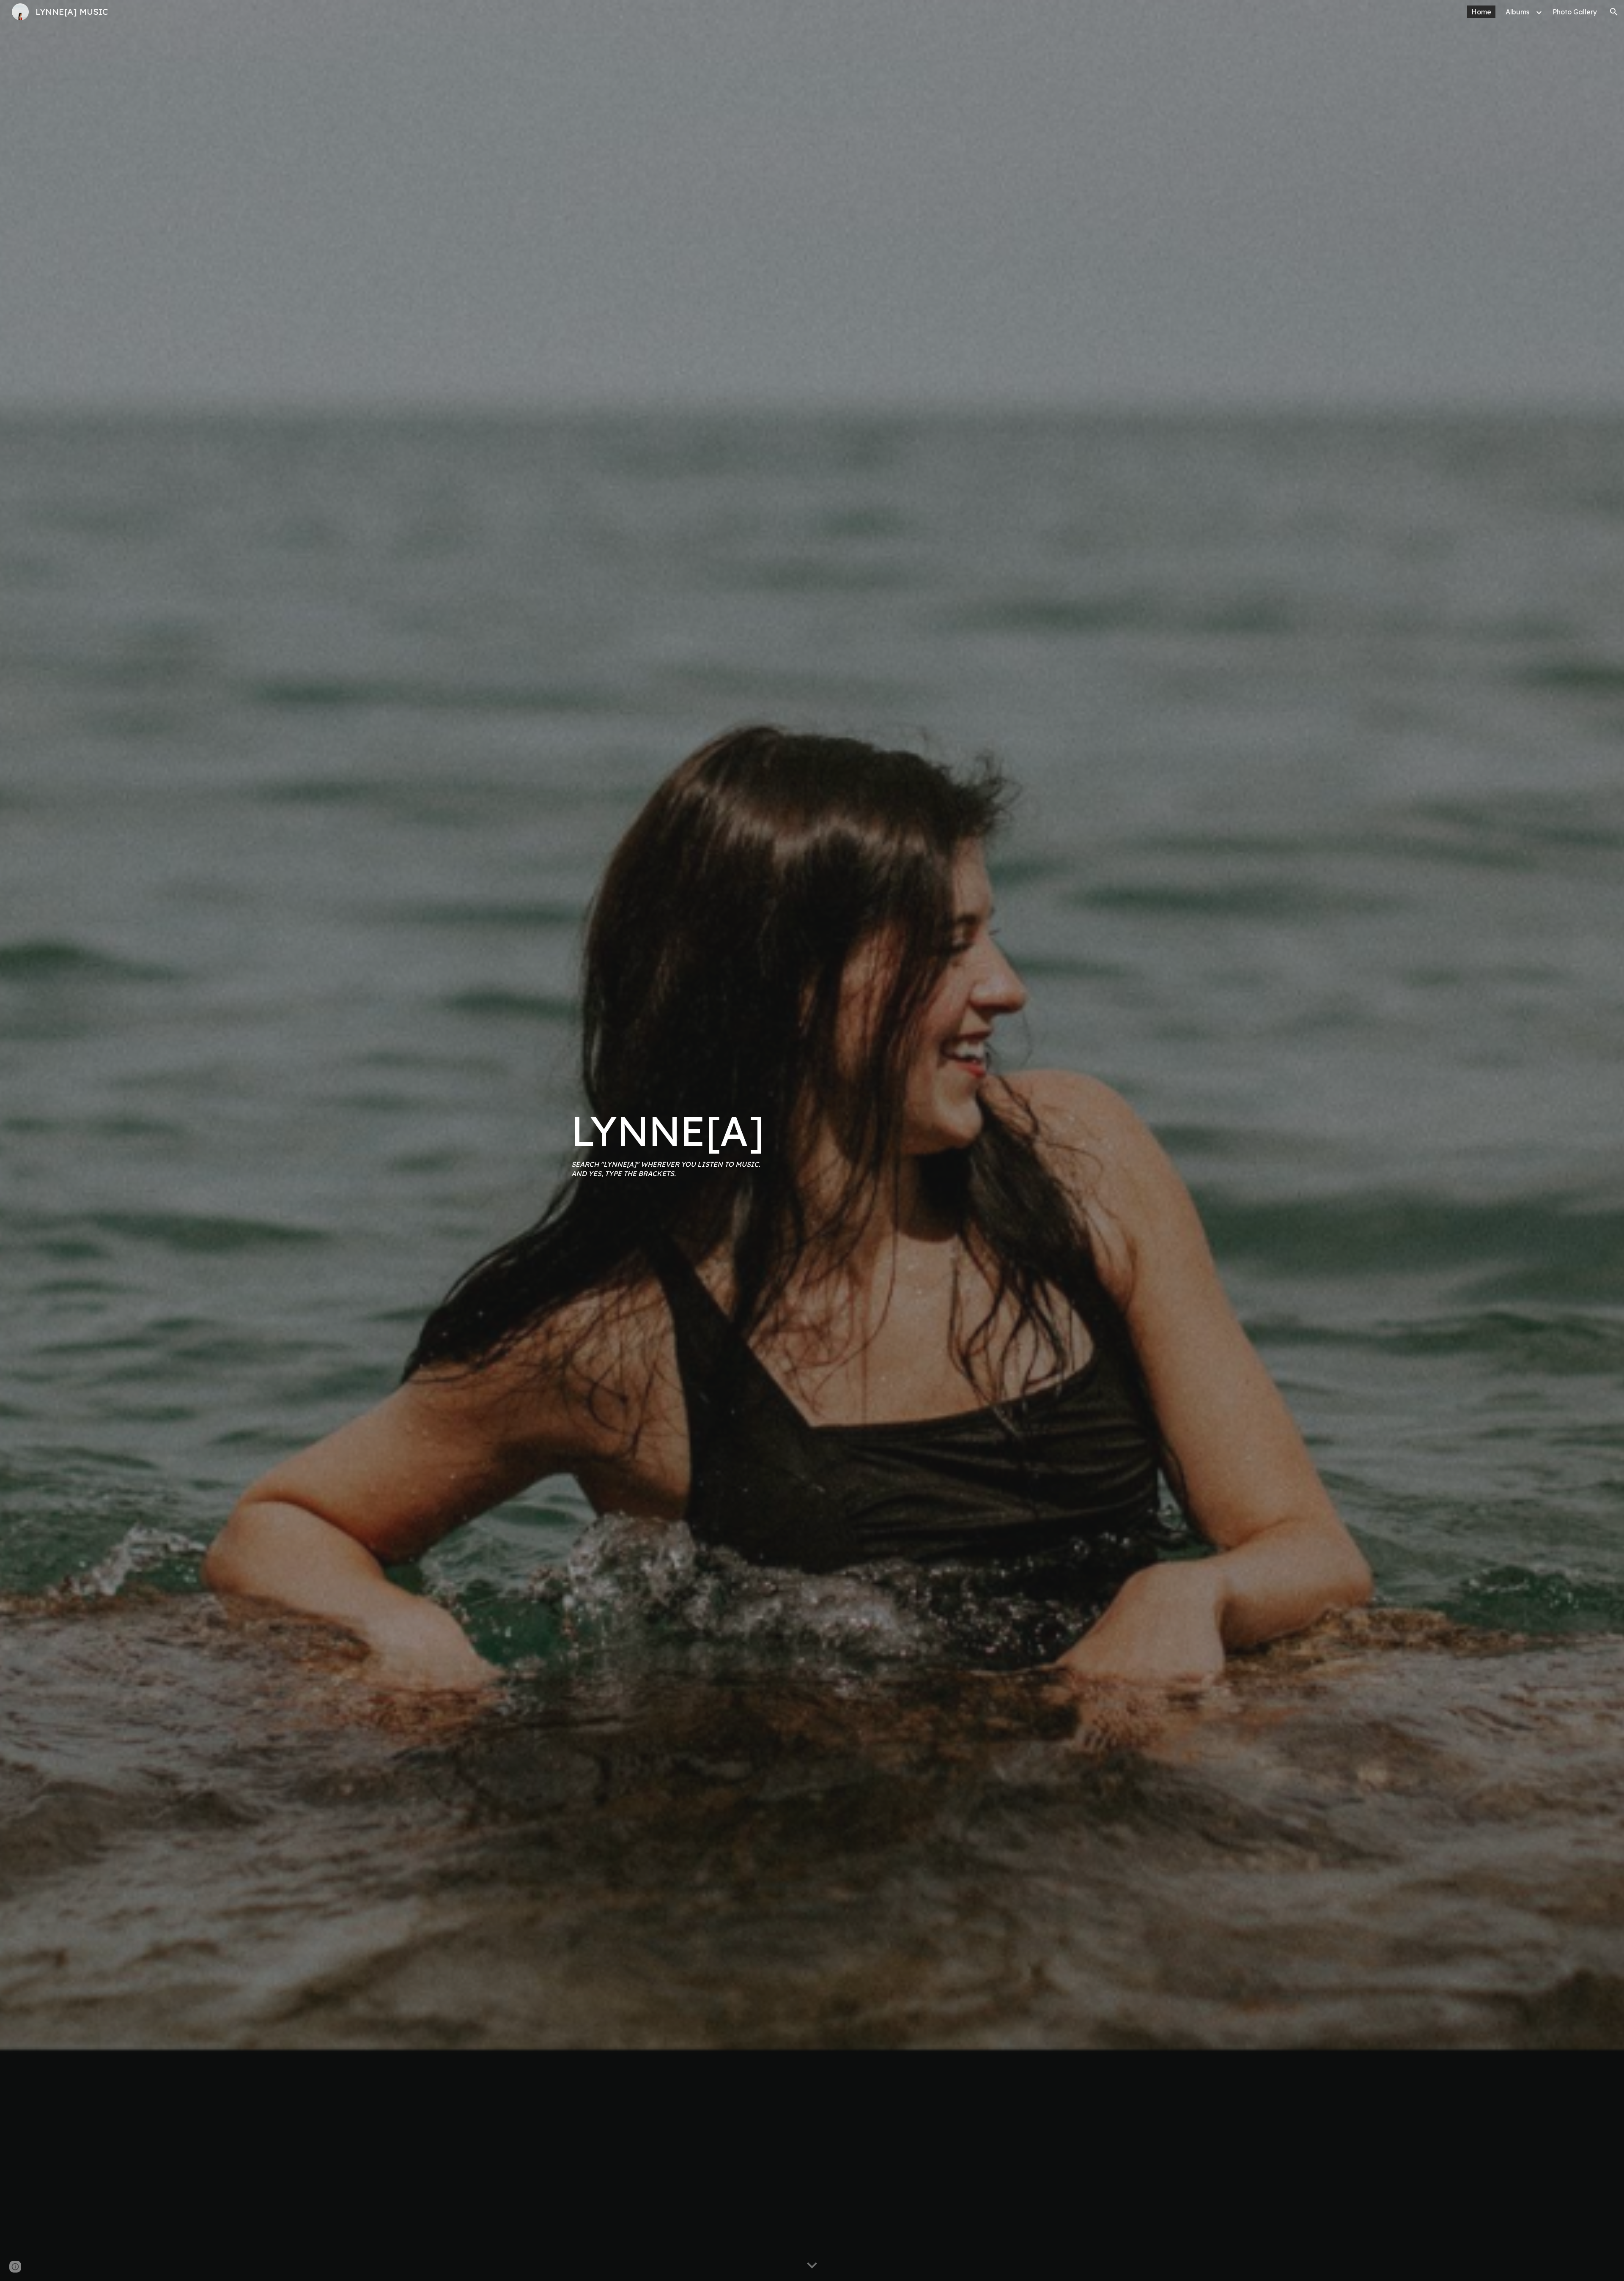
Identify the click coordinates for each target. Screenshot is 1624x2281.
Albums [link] (1517, 12)
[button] (1614, 12)
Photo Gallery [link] (1575, 12)
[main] (687, 1140)
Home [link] (1481, 12)
